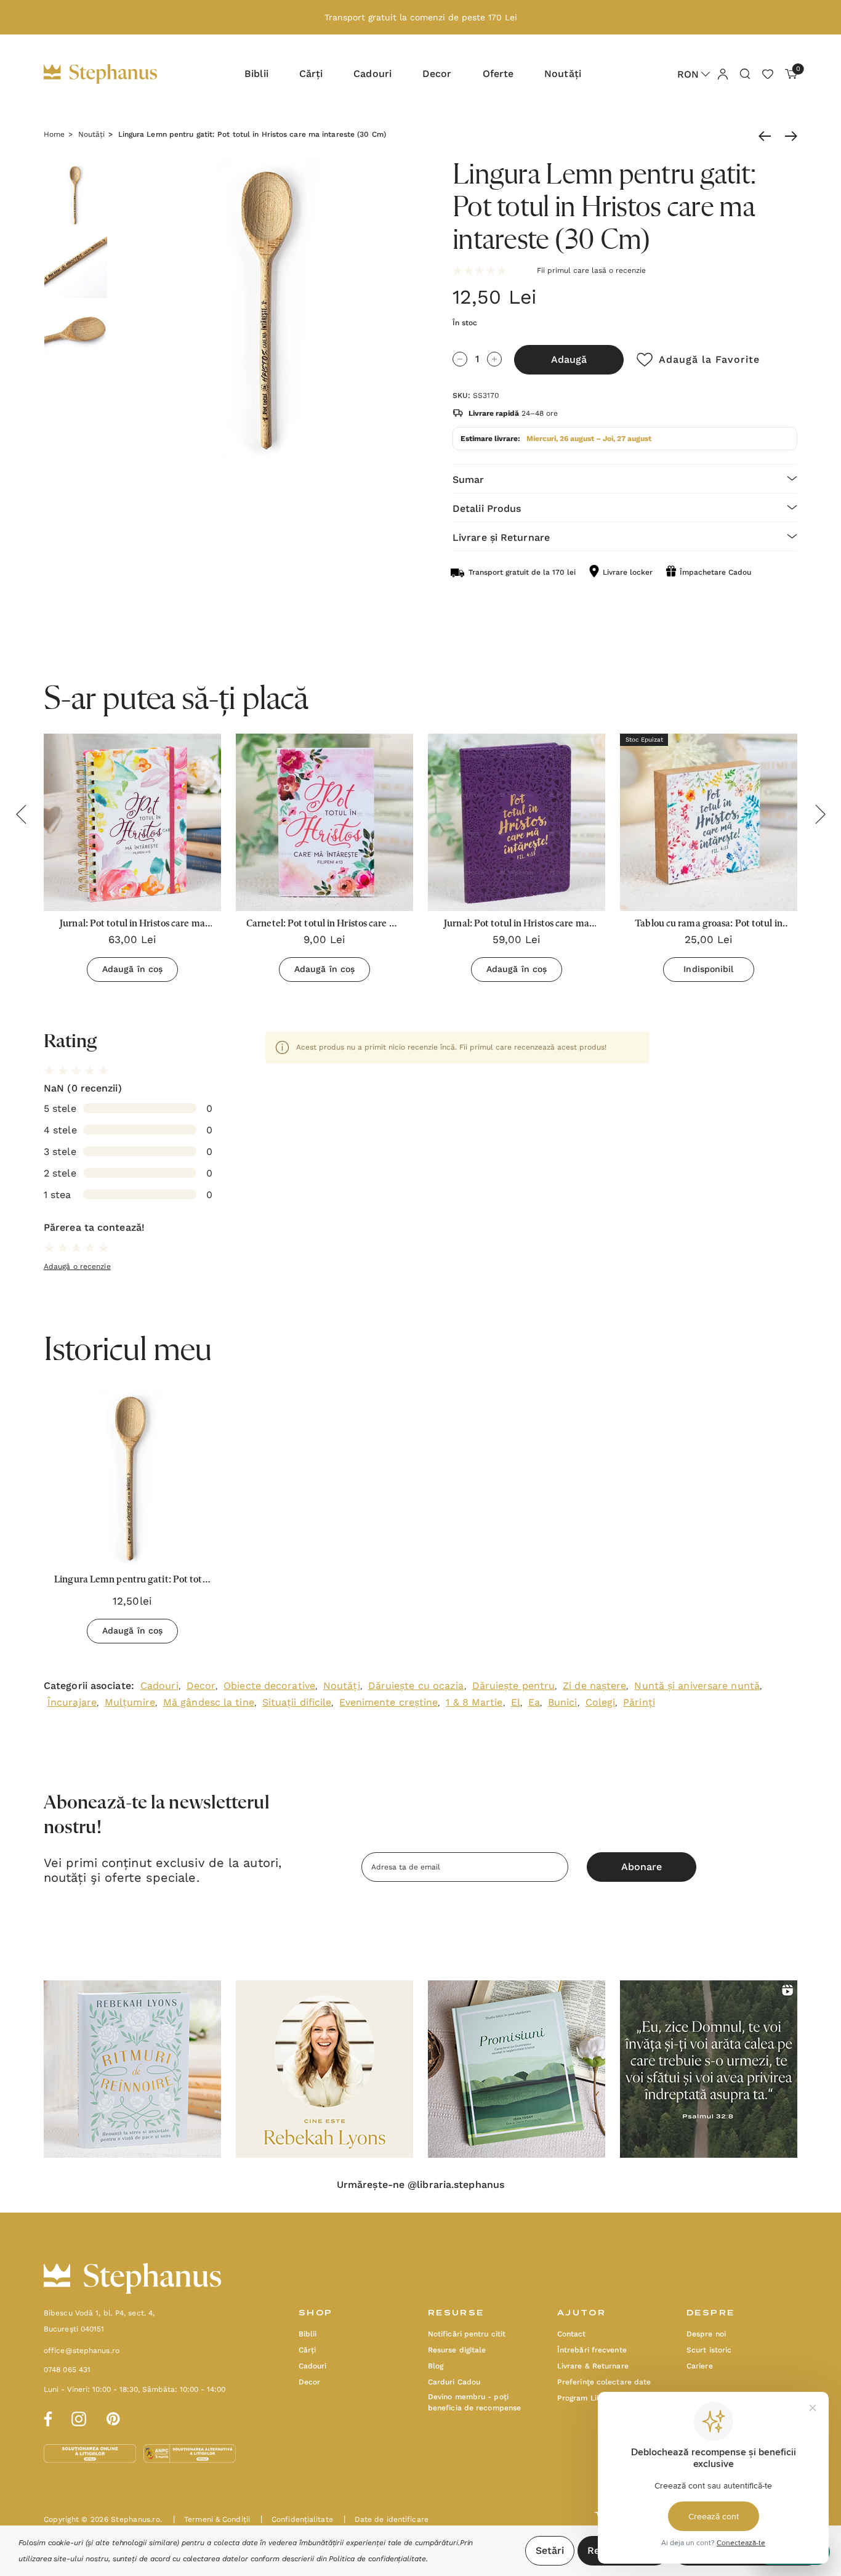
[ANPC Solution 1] (91, 2453)
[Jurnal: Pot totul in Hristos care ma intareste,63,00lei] (132, 822)
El (516, 1702)
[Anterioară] (768, 136)
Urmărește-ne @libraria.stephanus (420, 2185)
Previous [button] (21, 814)
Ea (534, 1702)
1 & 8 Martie (474, 1702)
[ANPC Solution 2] (190, 2453)
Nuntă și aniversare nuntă (697, 1686)
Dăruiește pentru (514, 1686)
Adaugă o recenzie (77, 1266)
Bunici (563, 1702)
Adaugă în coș (132, 969)
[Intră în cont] (722, 73)
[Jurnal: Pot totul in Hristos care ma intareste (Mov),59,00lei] (517, 822)
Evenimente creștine (388, 1702)
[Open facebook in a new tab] (46, 2417)
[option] (132, 1521)
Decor (201, 1686)
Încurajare (72, 1702)
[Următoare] (788, 136)
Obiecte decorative (269, 1686)
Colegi (601, 1702)
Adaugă (569, 359)
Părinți (639, 1702)
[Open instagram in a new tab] (79, 2417)
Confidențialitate (297, 2519)
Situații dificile (297, 1702)
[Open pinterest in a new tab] (113, 2417)
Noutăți (342, 1686)
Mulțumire (130, 1702)
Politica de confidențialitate (377, 2559)
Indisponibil (708, 969)
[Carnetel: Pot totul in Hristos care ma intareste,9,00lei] (324, 822)
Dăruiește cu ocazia (416, 1686)
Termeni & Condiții (211, 2519)
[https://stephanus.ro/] (113, 74)
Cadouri (159, 1686)
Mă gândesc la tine (209, 1702)
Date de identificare (386, 2519)
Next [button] (820, 814)
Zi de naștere (594, 1686)
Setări (550, 2550)
